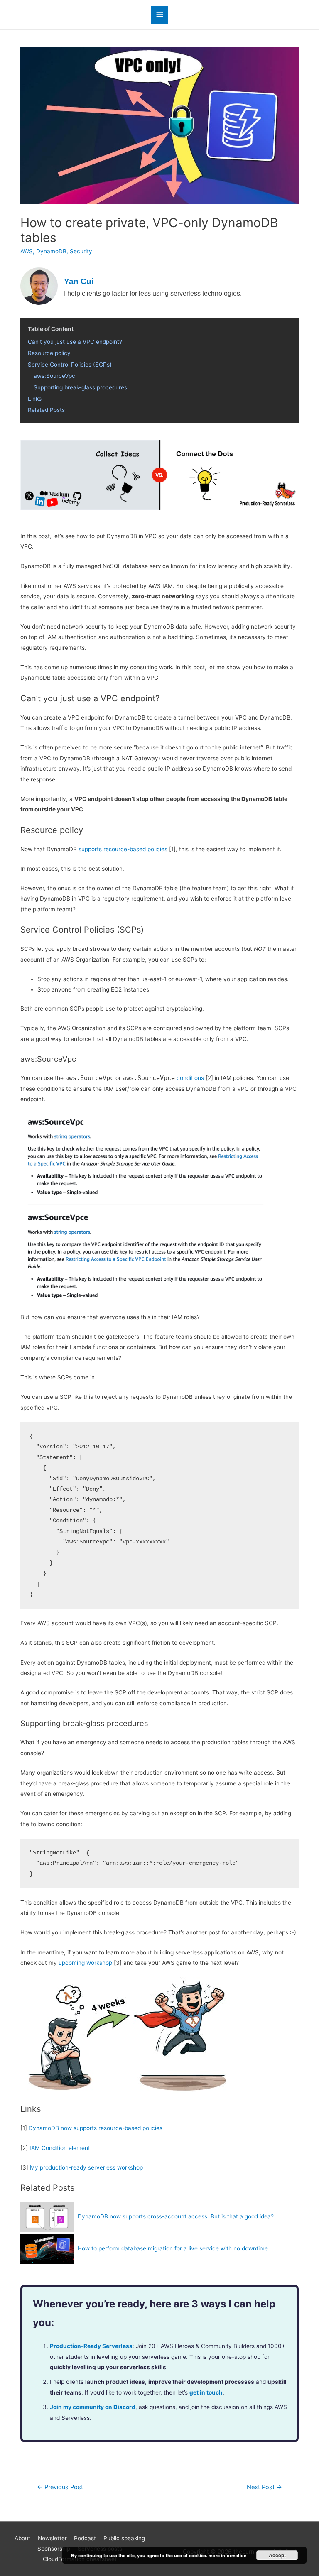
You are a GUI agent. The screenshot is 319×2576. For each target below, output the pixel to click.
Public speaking (124, 2538)
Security (81, 251)
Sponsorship (54, 2549)
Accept (277, 2555)
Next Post (264, 2487)
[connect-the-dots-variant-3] (159, 475)
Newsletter (52, 2538)
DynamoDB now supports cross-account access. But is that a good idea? (176, 2216)
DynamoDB (51, 251)
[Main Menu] (159, 15)
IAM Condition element (60, 2148)
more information (228, 2555)
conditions (190, 1078)
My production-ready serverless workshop (86, 2167)
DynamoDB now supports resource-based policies (96, 2128)
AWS (27, 251)
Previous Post (60, 2487)
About (22, 2538)
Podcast (85, 2538)
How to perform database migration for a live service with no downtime (173, 2248)
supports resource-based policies (123, 849)
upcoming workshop (85, 1963)
